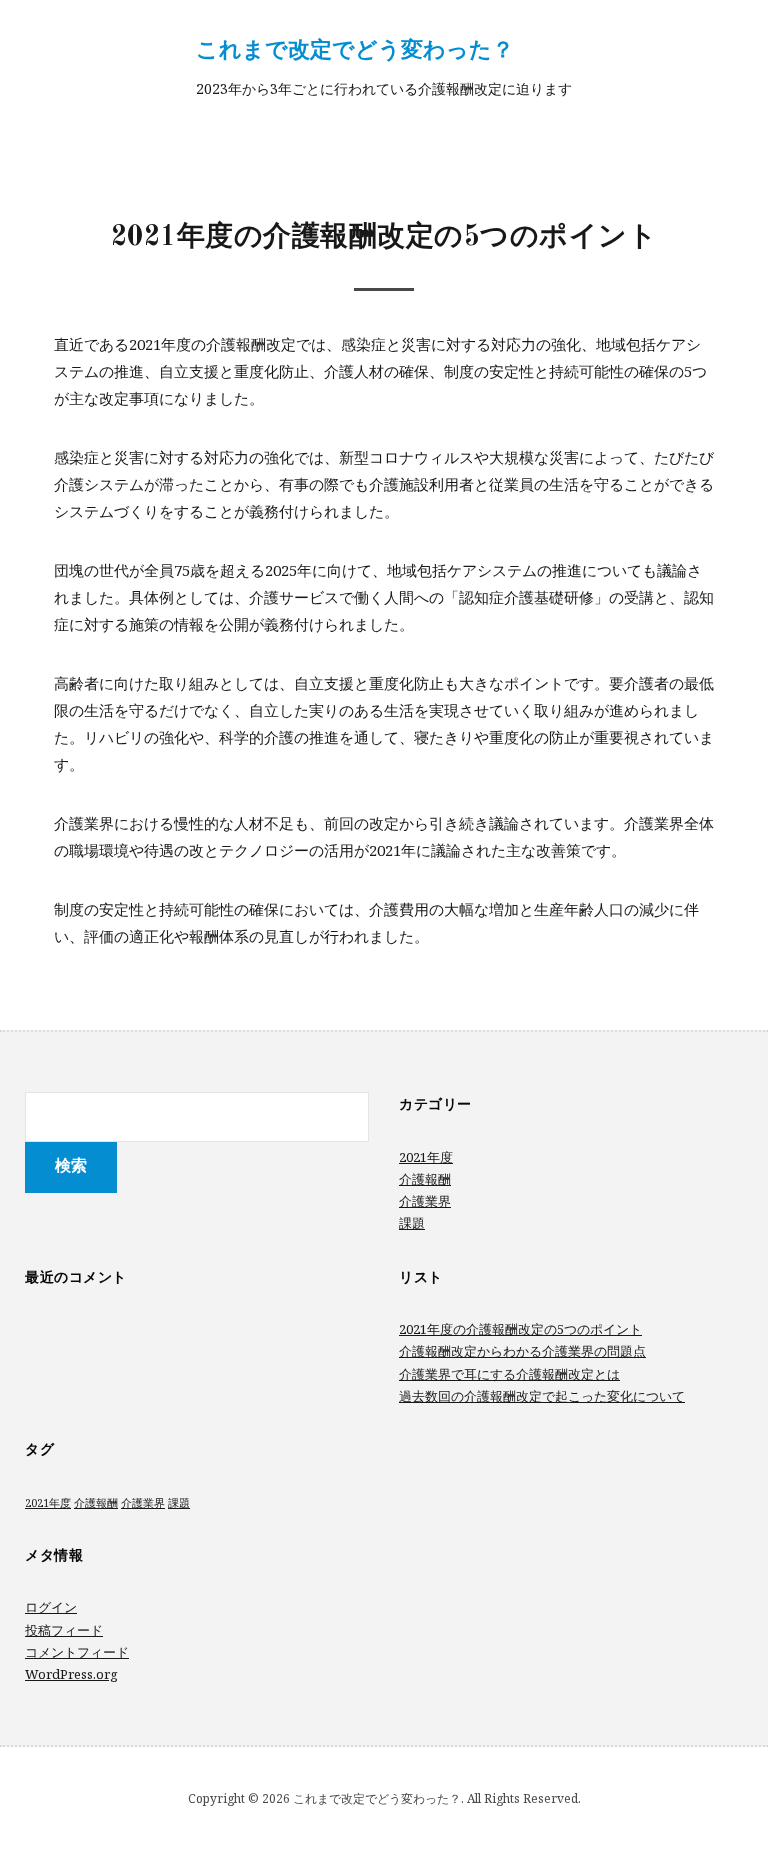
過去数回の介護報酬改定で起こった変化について (542, 1396)
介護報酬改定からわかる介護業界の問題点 (522, 1351)
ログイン (51, 1607)
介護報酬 (425, 1179)
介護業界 (425, 1201)
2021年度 (426, 1157)
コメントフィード (77, 1652)
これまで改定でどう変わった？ (355, 48)
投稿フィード (64, 1630)
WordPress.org (71, 1674)
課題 (412, 1223)
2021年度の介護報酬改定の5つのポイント (520, 1329)
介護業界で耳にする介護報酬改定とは (509, 1374)
